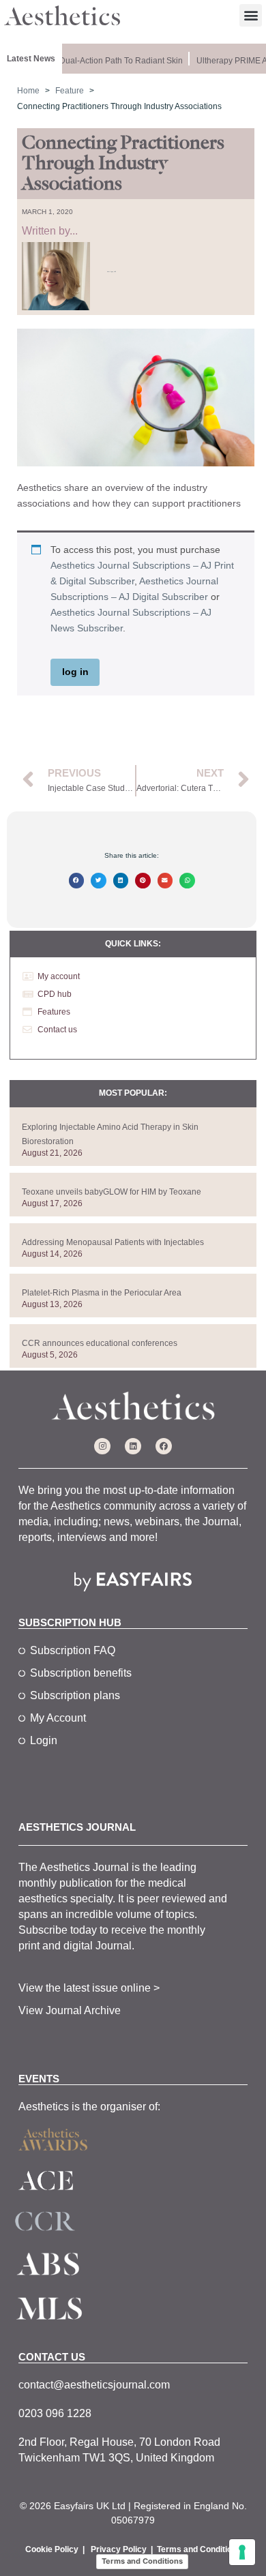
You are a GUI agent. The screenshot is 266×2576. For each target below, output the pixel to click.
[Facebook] (164, 1446)
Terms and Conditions (199, 2549)
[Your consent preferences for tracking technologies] (242, 2552)
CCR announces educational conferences (100, 1343)
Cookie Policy (52, 2549)
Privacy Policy (119, 2549)
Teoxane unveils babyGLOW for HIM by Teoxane (112, 1192)
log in (75, 672)
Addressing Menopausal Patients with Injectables (113, 1242)
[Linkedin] (133, 1446)
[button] (251, 15)
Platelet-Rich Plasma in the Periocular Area (102, 1293)
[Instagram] (102, 1446)
